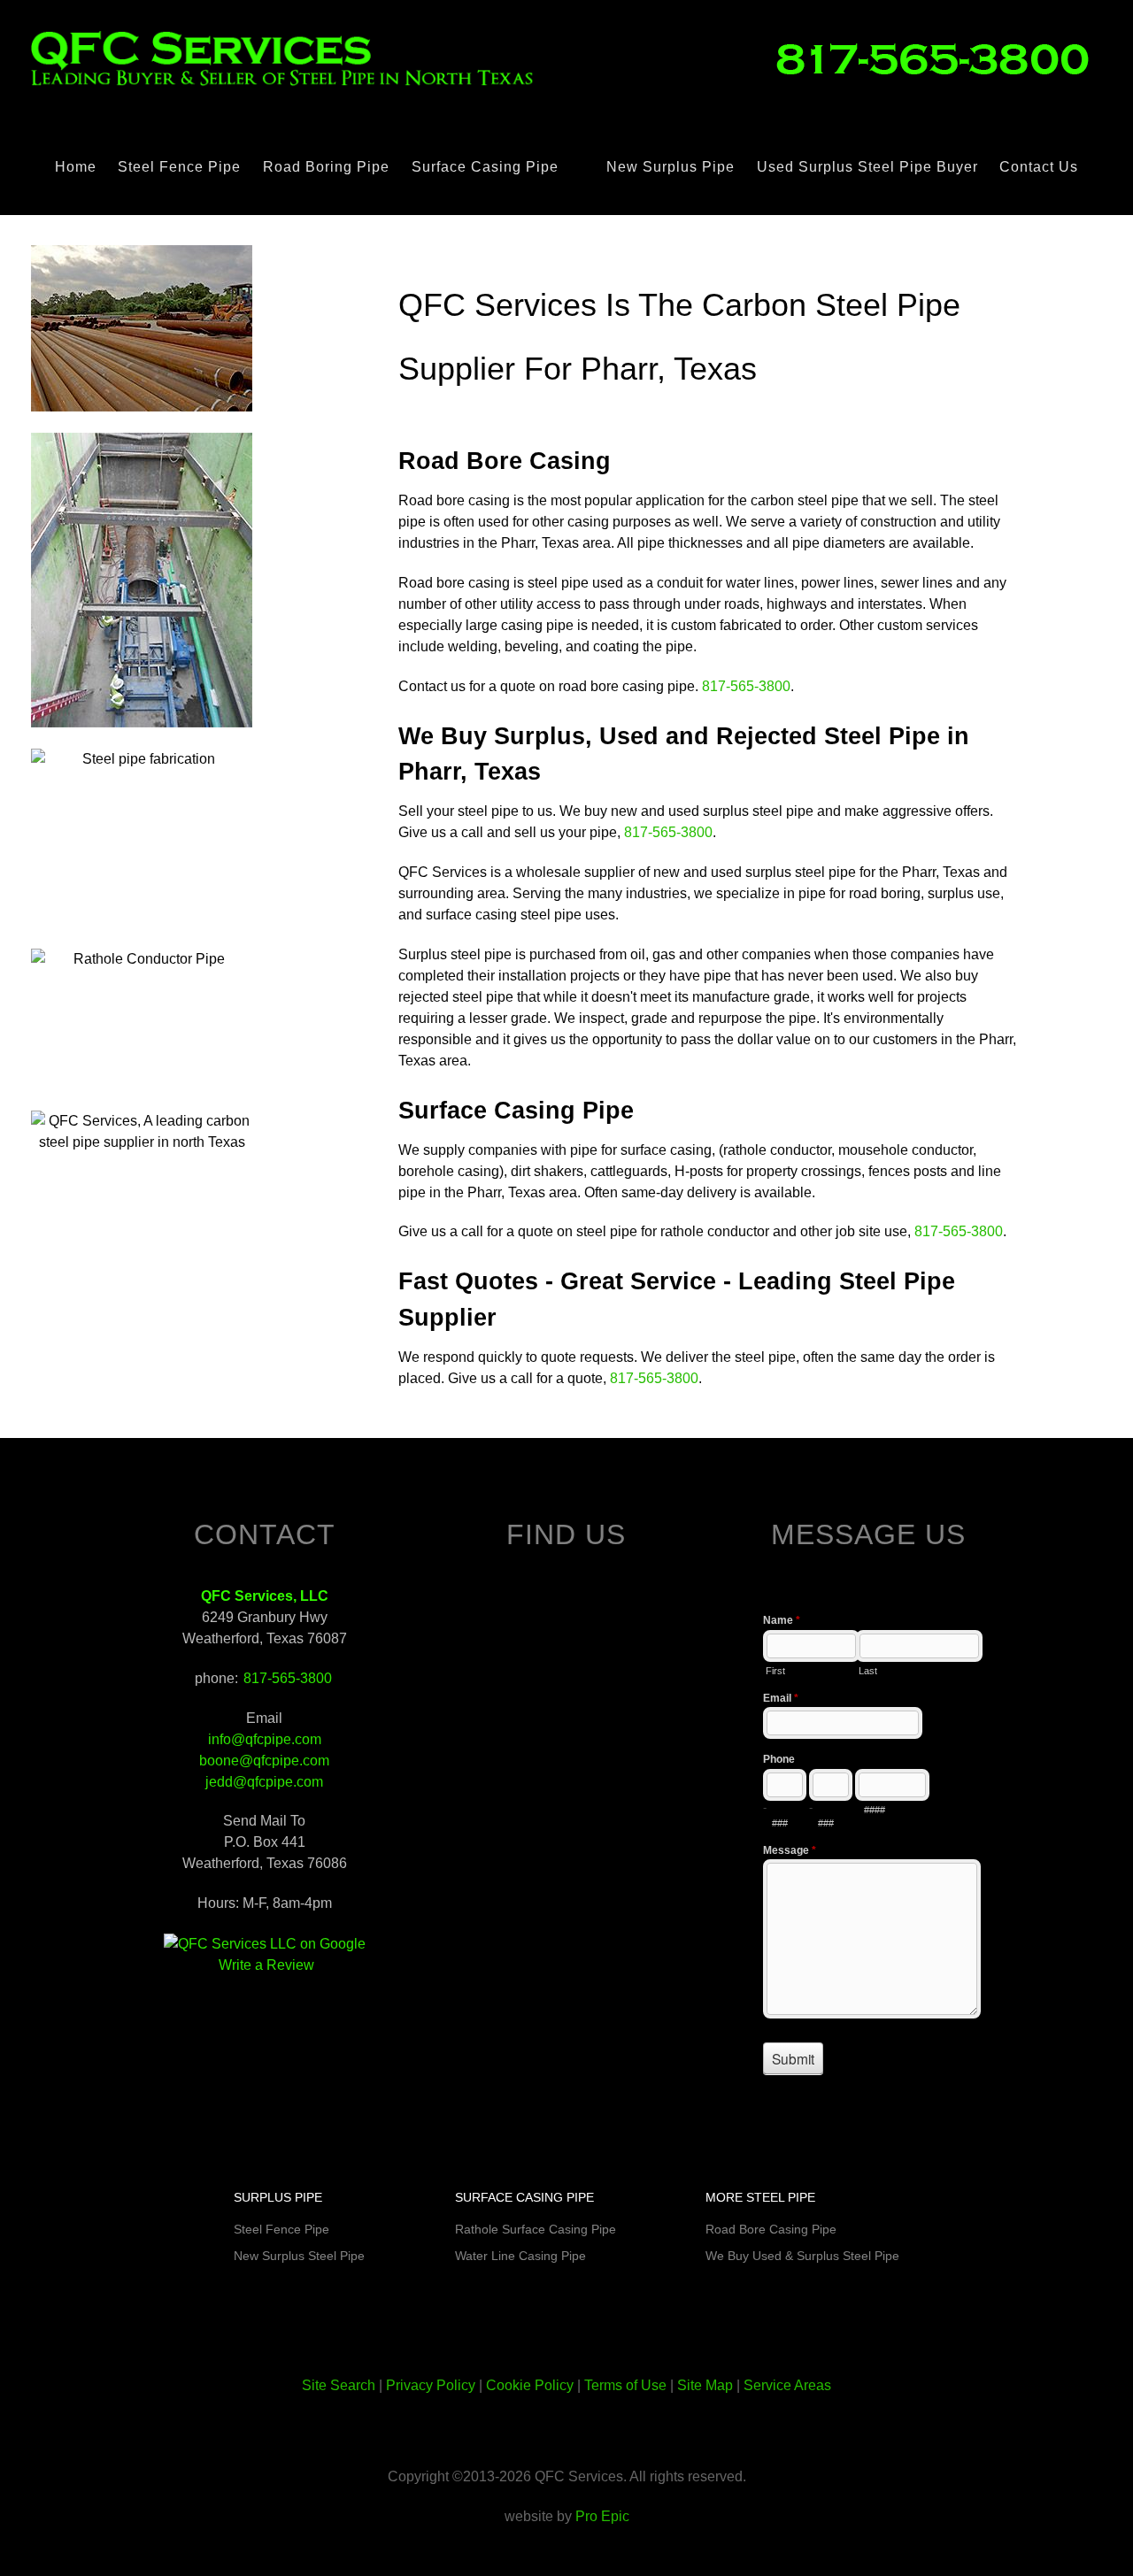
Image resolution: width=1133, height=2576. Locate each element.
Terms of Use (625, 2385)
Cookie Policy (530, 2385)
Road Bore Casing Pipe (771, 2229)
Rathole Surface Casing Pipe (536, 2229)
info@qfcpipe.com (265, 1739)
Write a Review (266, 1965)
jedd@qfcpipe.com (264, 1782)
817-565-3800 (746, 686)
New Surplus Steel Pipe (299, 2256)
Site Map (705, 2385)
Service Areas (787, 2385)
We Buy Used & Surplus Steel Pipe (802, 2256)
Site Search (339, 2385)
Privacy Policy (431, 2385)
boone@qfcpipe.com (264, 1761)
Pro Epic (602, 2516)
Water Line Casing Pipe (520, 2256)
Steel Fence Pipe (281, 2229)
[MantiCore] (940, 58)
